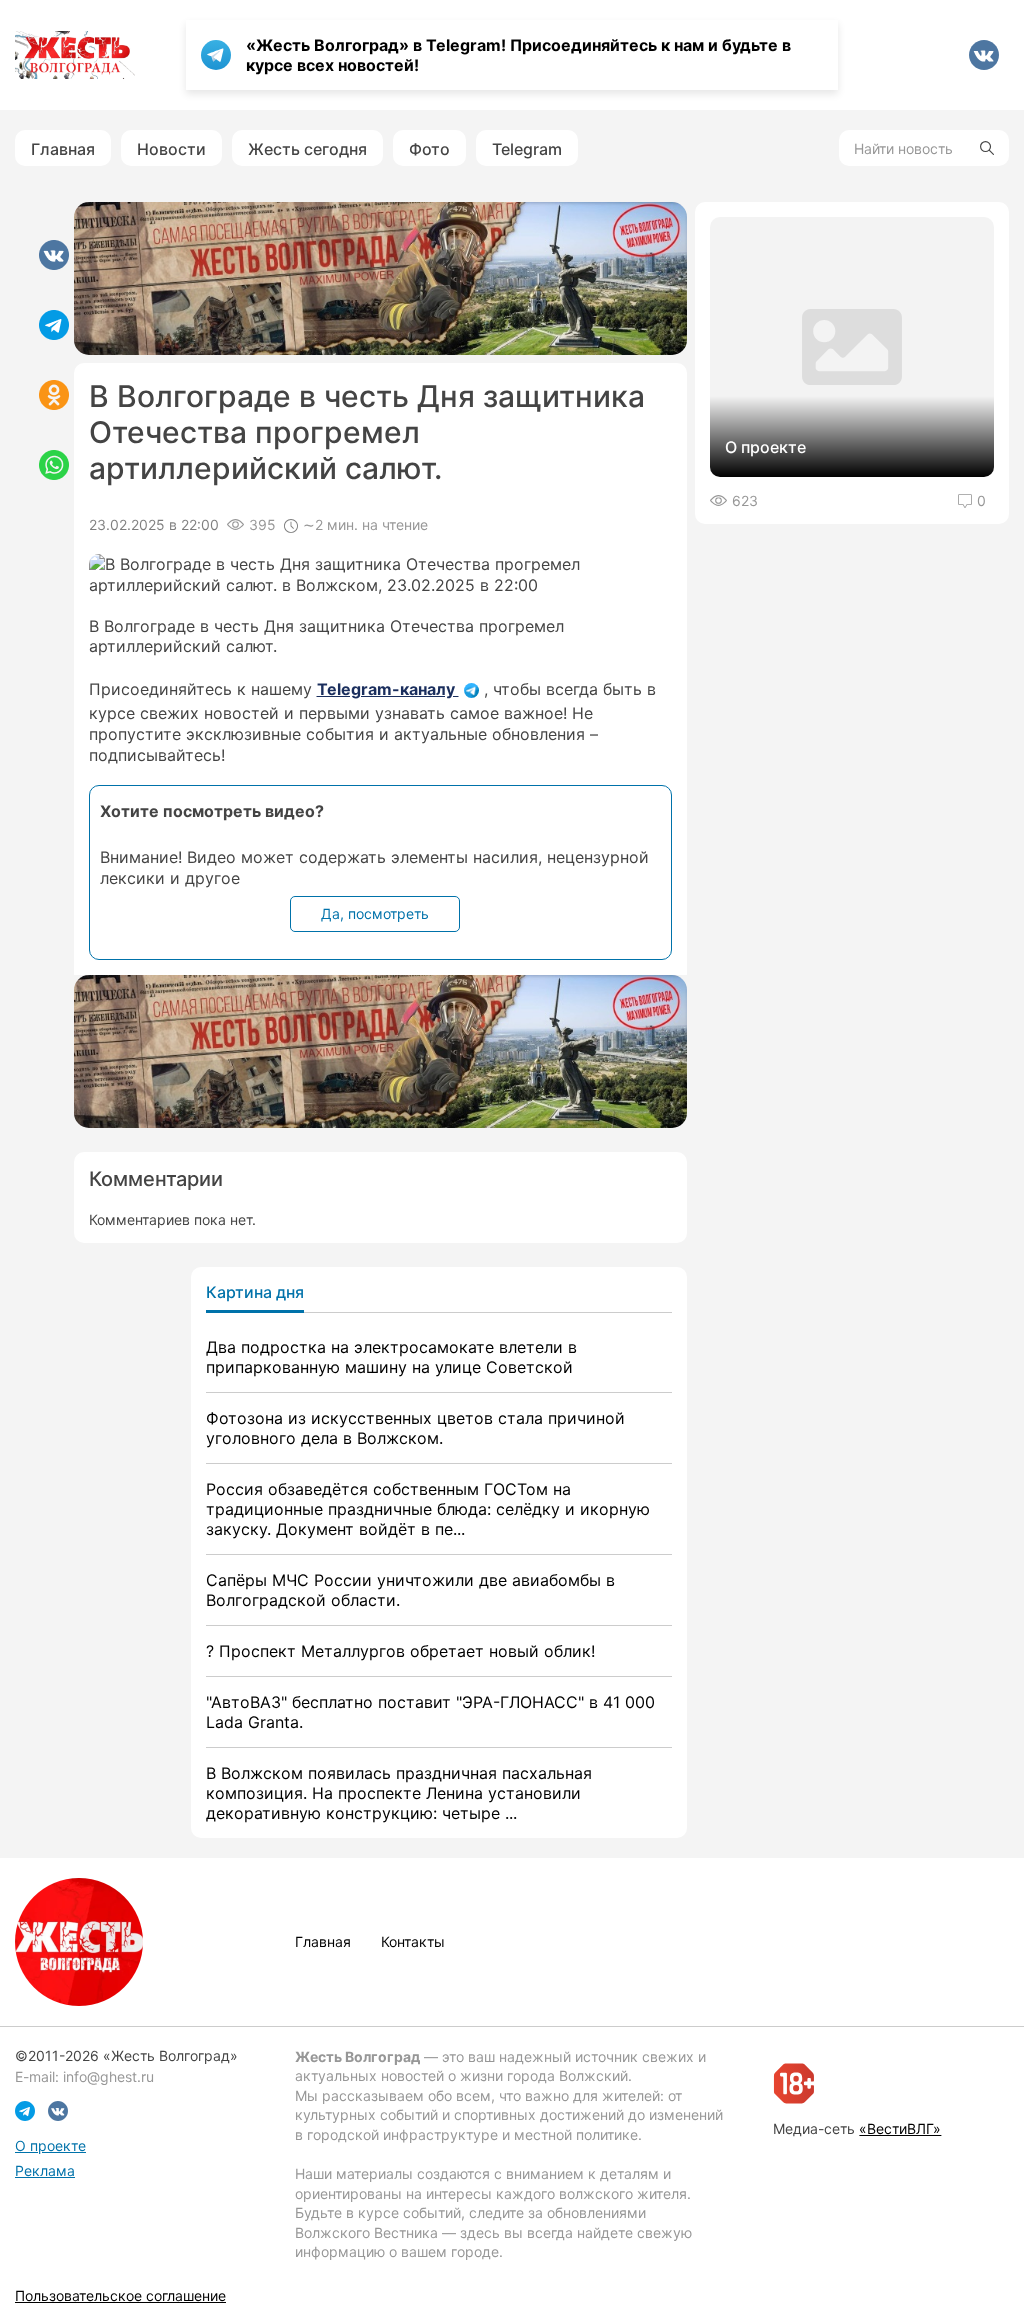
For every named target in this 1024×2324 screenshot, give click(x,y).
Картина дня (255, 1292)
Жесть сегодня (307, 149)
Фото (429, 149)
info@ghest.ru (108, 2076)
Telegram (527, 149)
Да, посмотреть (375, 913)
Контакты (413, 1941)
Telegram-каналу (388, 689)
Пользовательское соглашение (120, 2295)
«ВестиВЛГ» (900, 2128)
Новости (171, 149)
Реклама (45, 2170)
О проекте (50, 2145)
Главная (63, 149)
